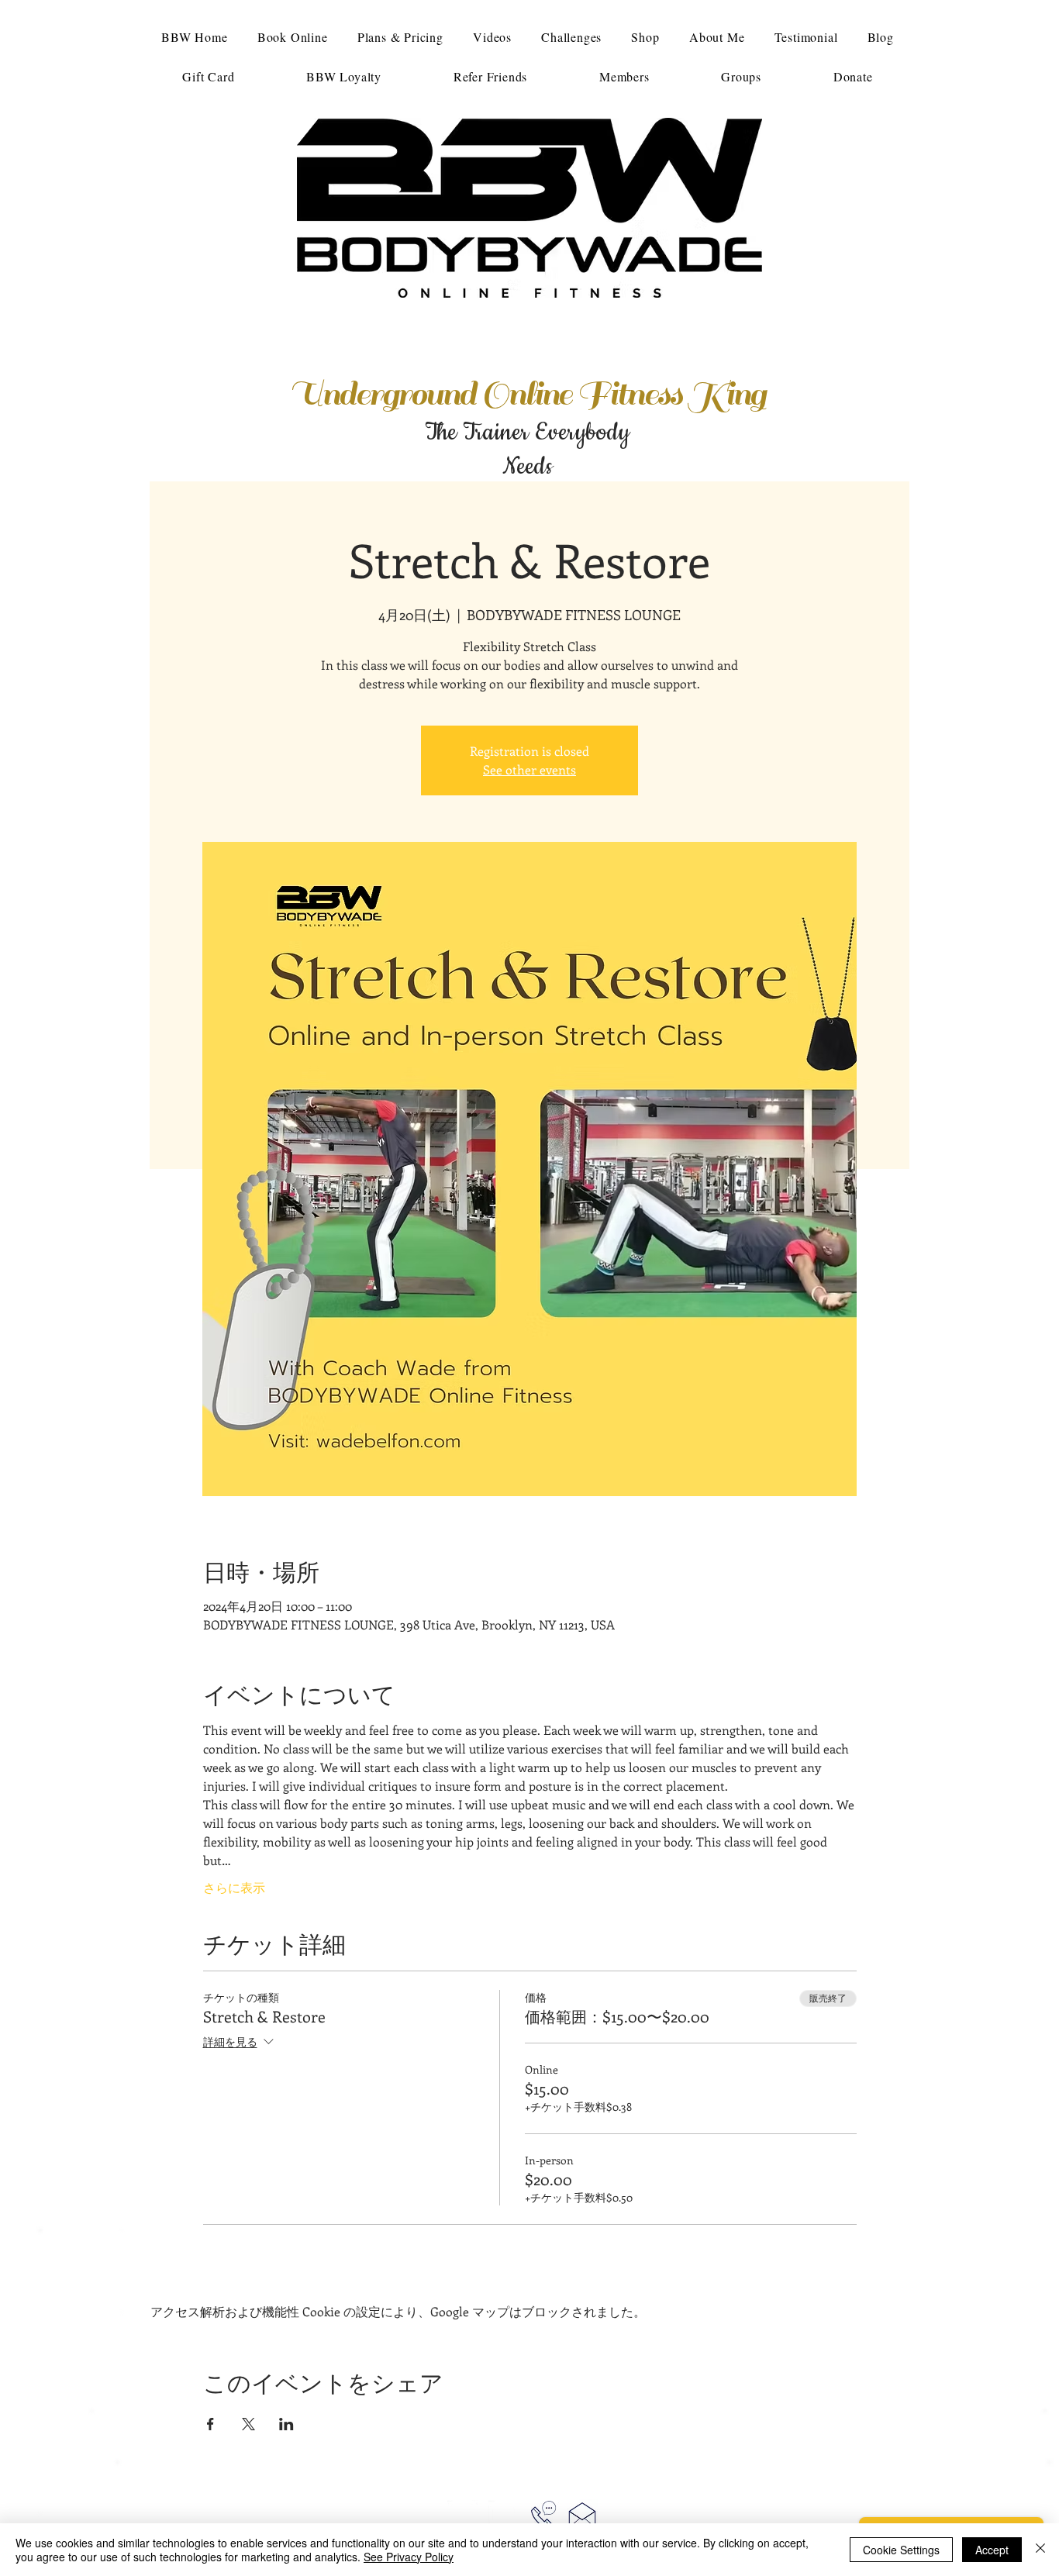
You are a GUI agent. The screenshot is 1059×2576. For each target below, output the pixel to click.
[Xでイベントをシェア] (248, 2424)
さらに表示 (234, 1887)
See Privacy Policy (409, 2557)
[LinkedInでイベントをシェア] (286, 2424)
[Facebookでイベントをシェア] (210, 2424)
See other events (529, 769)
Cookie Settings (901, 2550)
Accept (992, 2550)
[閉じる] (1040, 2550)
